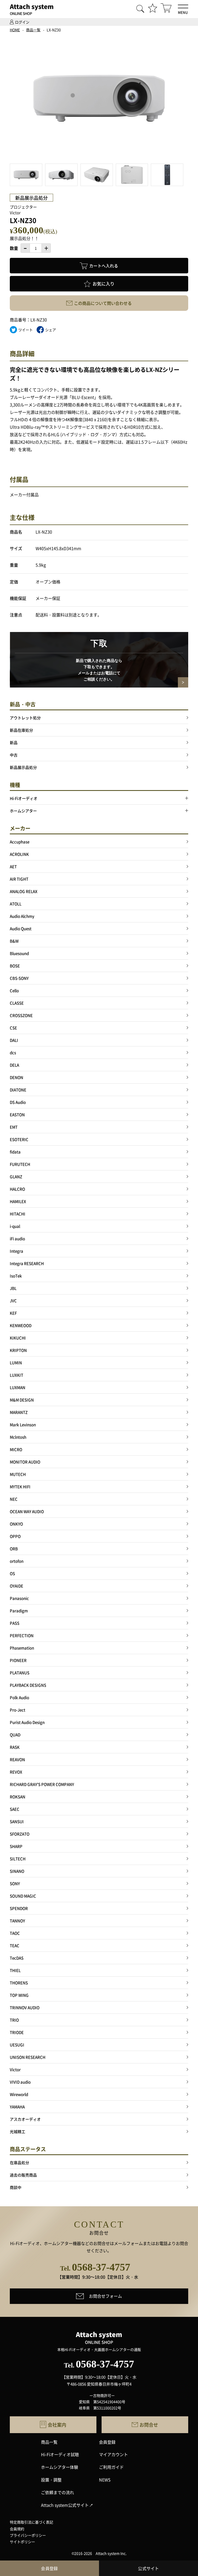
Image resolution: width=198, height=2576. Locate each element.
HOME (15, 30)
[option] (96, 99)
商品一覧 (33, 30)
